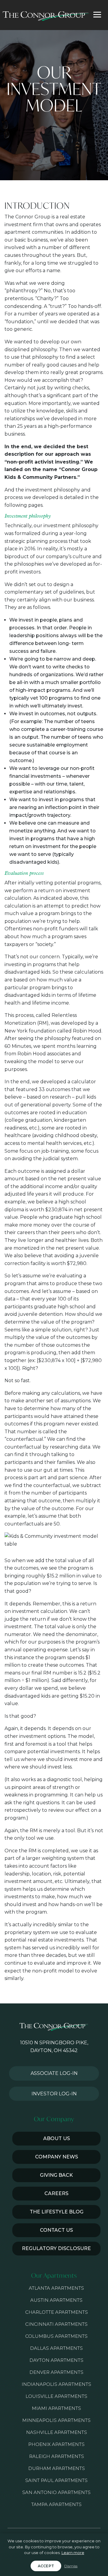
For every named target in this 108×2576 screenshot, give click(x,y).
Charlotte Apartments (57, 2312)
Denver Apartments (56, 2372)
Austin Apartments (56, 2300)
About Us (57, 2138)
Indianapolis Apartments (56, 2384)
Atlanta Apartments (56, 2288)
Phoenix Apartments (56, 2444)
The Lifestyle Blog (57, 2212)
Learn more (73, 2553)
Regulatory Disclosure (56, 2248)
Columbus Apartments (56, 2336)
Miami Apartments (56, 2408)
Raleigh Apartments (57, 2456)
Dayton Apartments (56, 2360)
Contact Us (56, 2230)
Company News (57, 2157)
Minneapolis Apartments (56, 2420)
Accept (46, 2566)
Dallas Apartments (56, 2348)
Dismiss (71, 2566)
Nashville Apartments (57, 2432)
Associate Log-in (54, 2073)
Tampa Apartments (56, 2504)
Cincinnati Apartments (56, 2324)
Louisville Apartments (56, 2396)
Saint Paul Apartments (56, 2480)
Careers (56, 2193)
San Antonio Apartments (56, 2492)
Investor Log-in (54, 2094)
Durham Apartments (57, 2468)
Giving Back (56, 2175)
